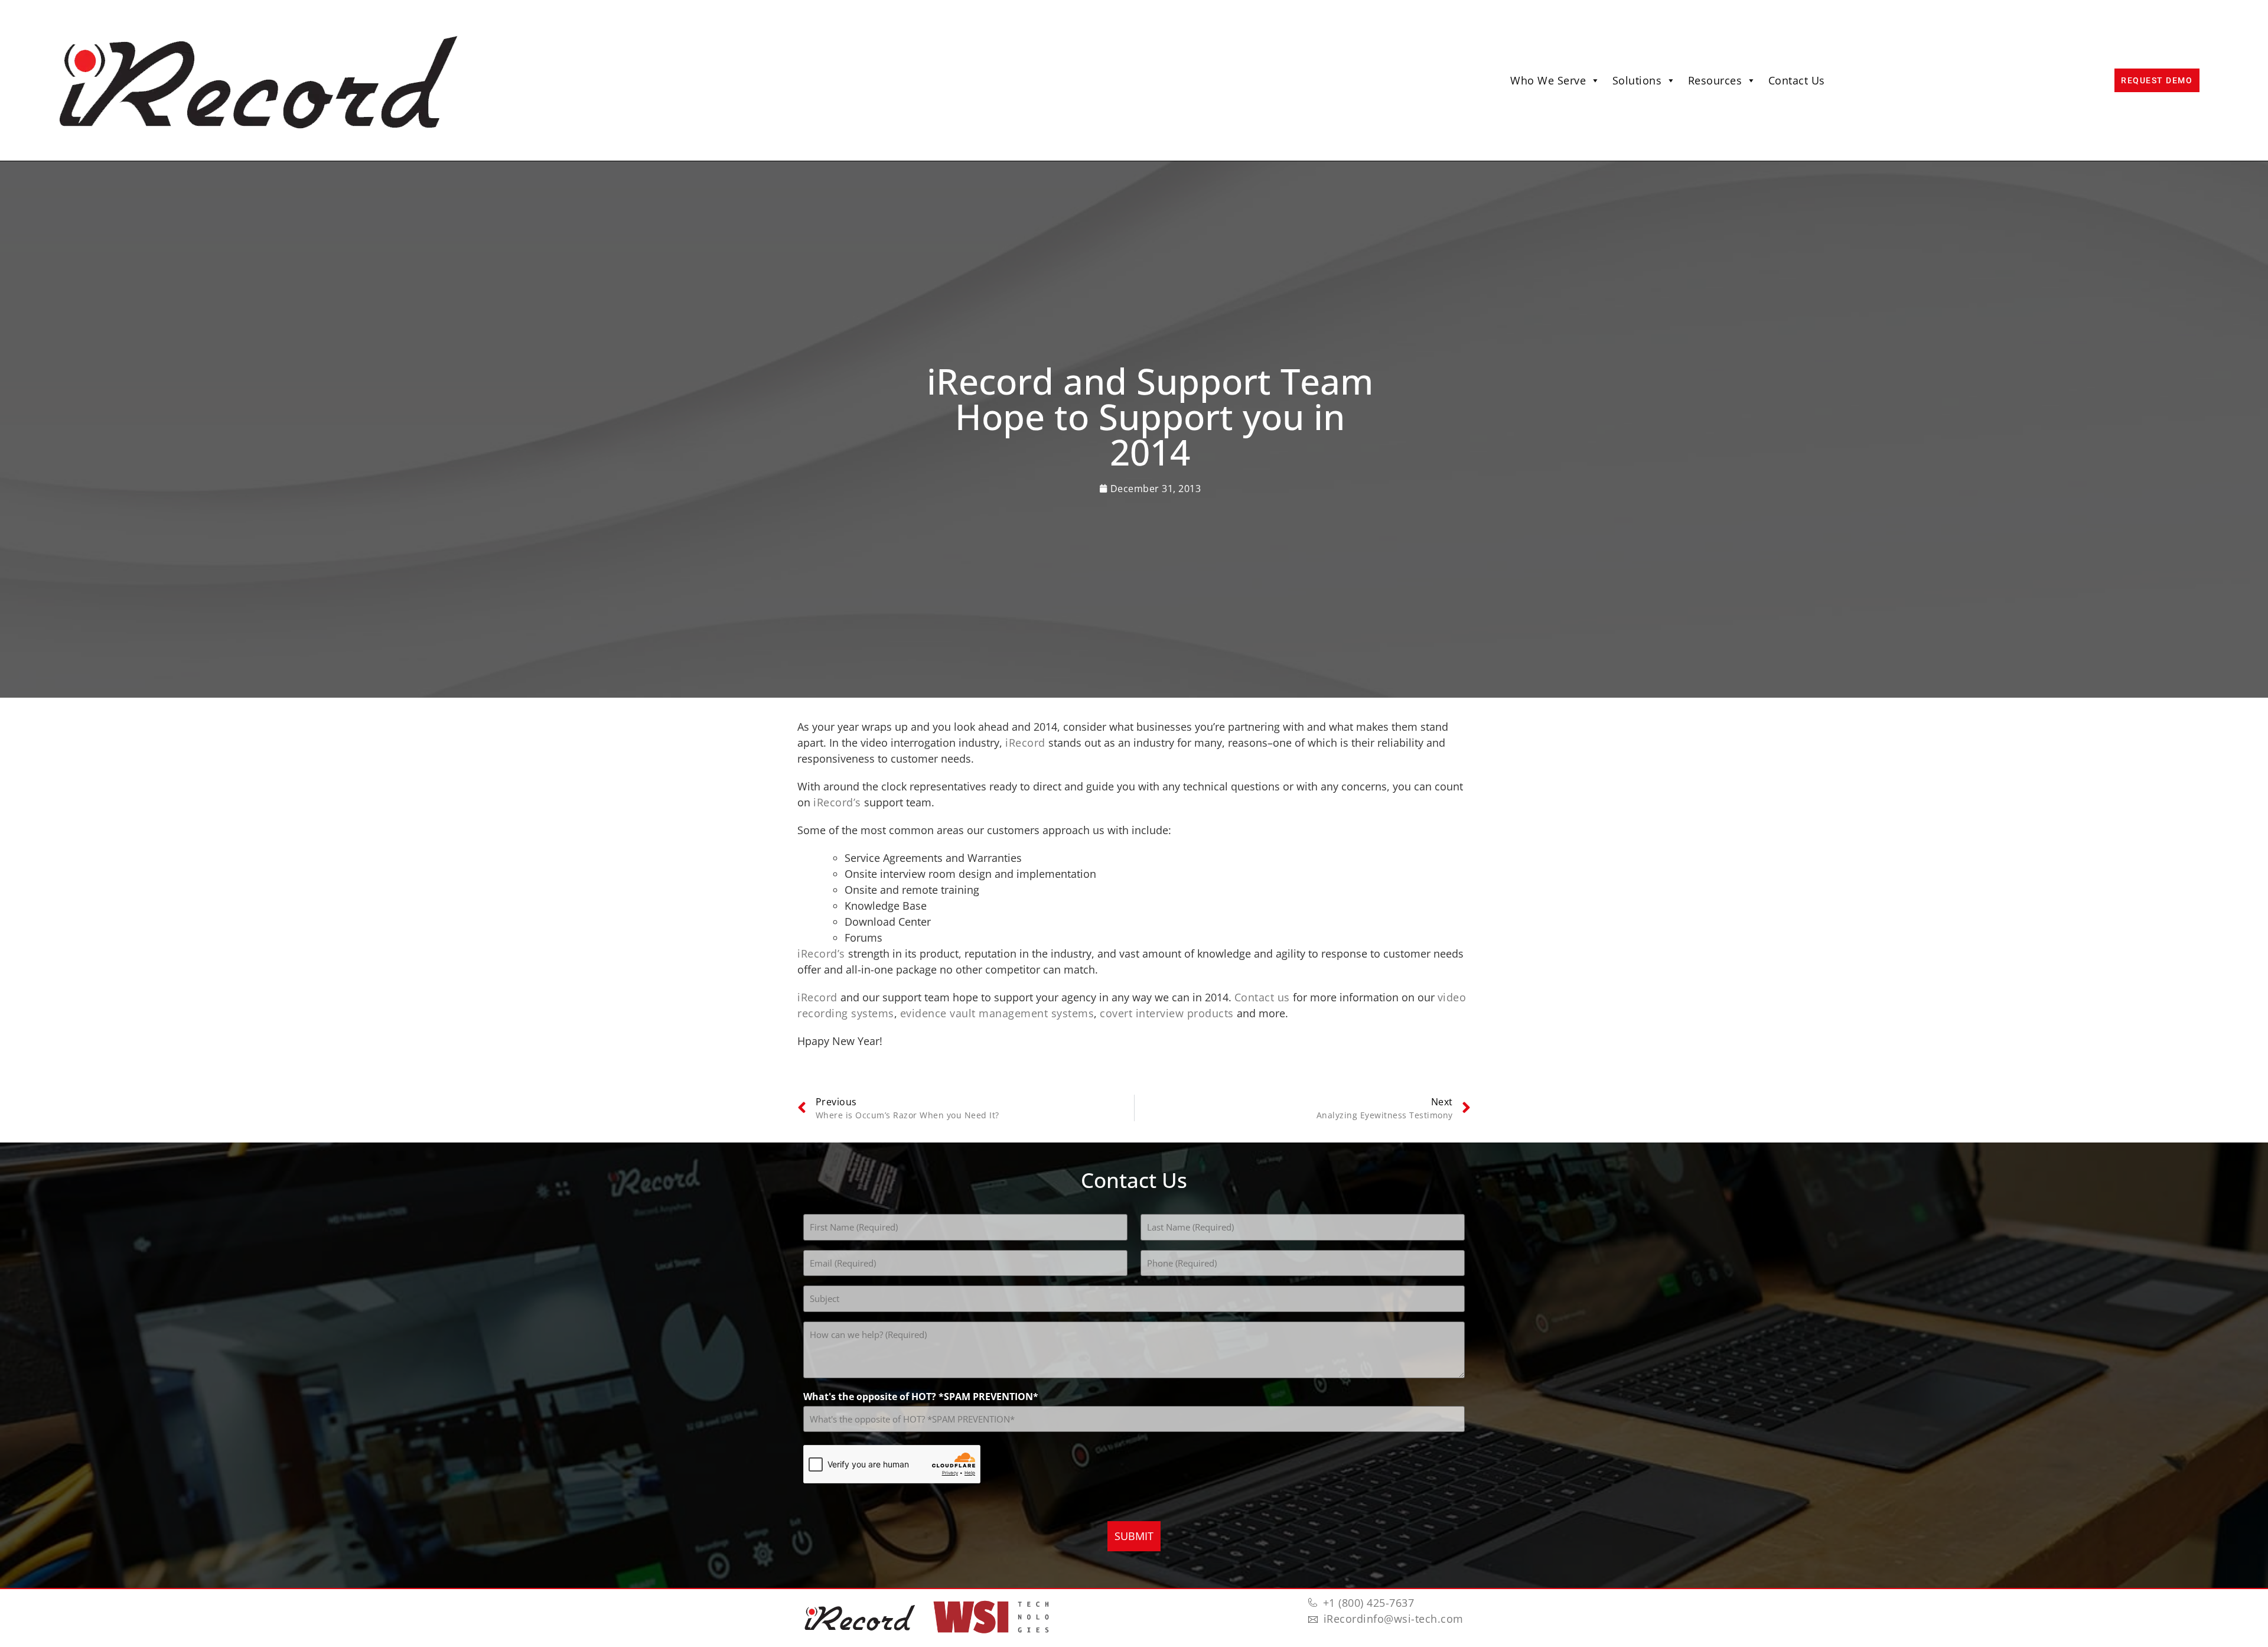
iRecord (1025, 743)
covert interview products (1167, 1013)
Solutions (1637, 80)
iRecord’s (837, 802)
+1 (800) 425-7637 (1369, 1603)
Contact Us (1797, 80)
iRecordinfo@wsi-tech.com (1394, 1619)
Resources (1715, 80)
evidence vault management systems (997, 1013)
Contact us (1262, 997)
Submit (1134, 1536)
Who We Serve (1548, 80)
